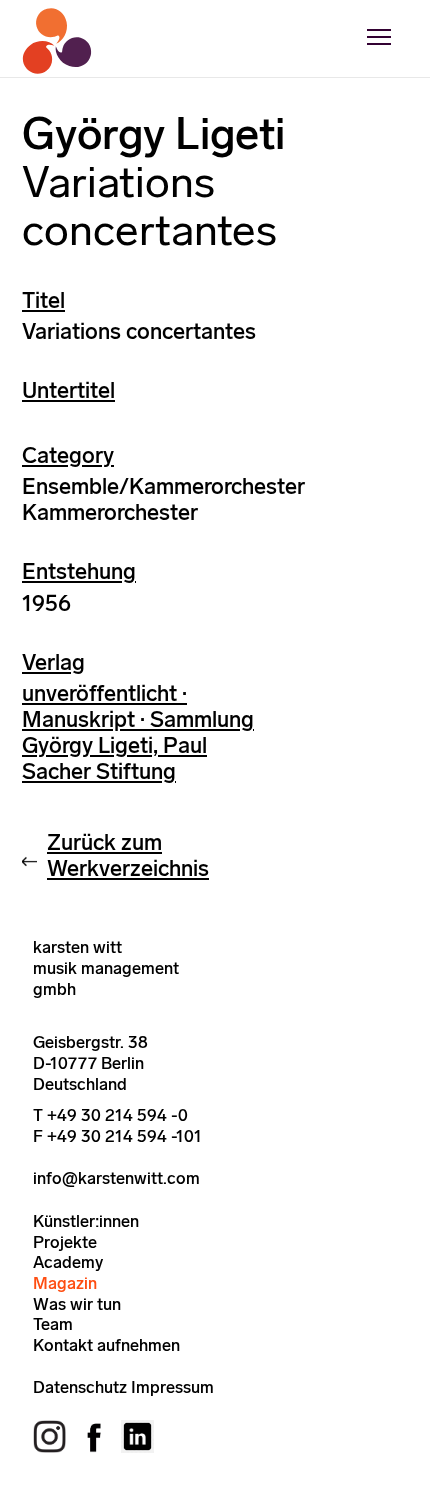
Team (53, 1324)
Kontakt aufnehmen (106, 1345)
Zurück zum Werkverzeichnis (128, 855)
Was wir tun (77, 1304)
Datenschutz (80, 1387)
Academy (68, 1262)
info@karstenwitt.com (116, 1178)
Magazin (65, 1283)
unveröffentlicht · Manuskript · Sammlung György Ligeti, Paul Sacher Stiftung (138, 732)
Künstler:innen (86, 1221)
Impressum (172, 1387)
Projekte (65, 1242)
